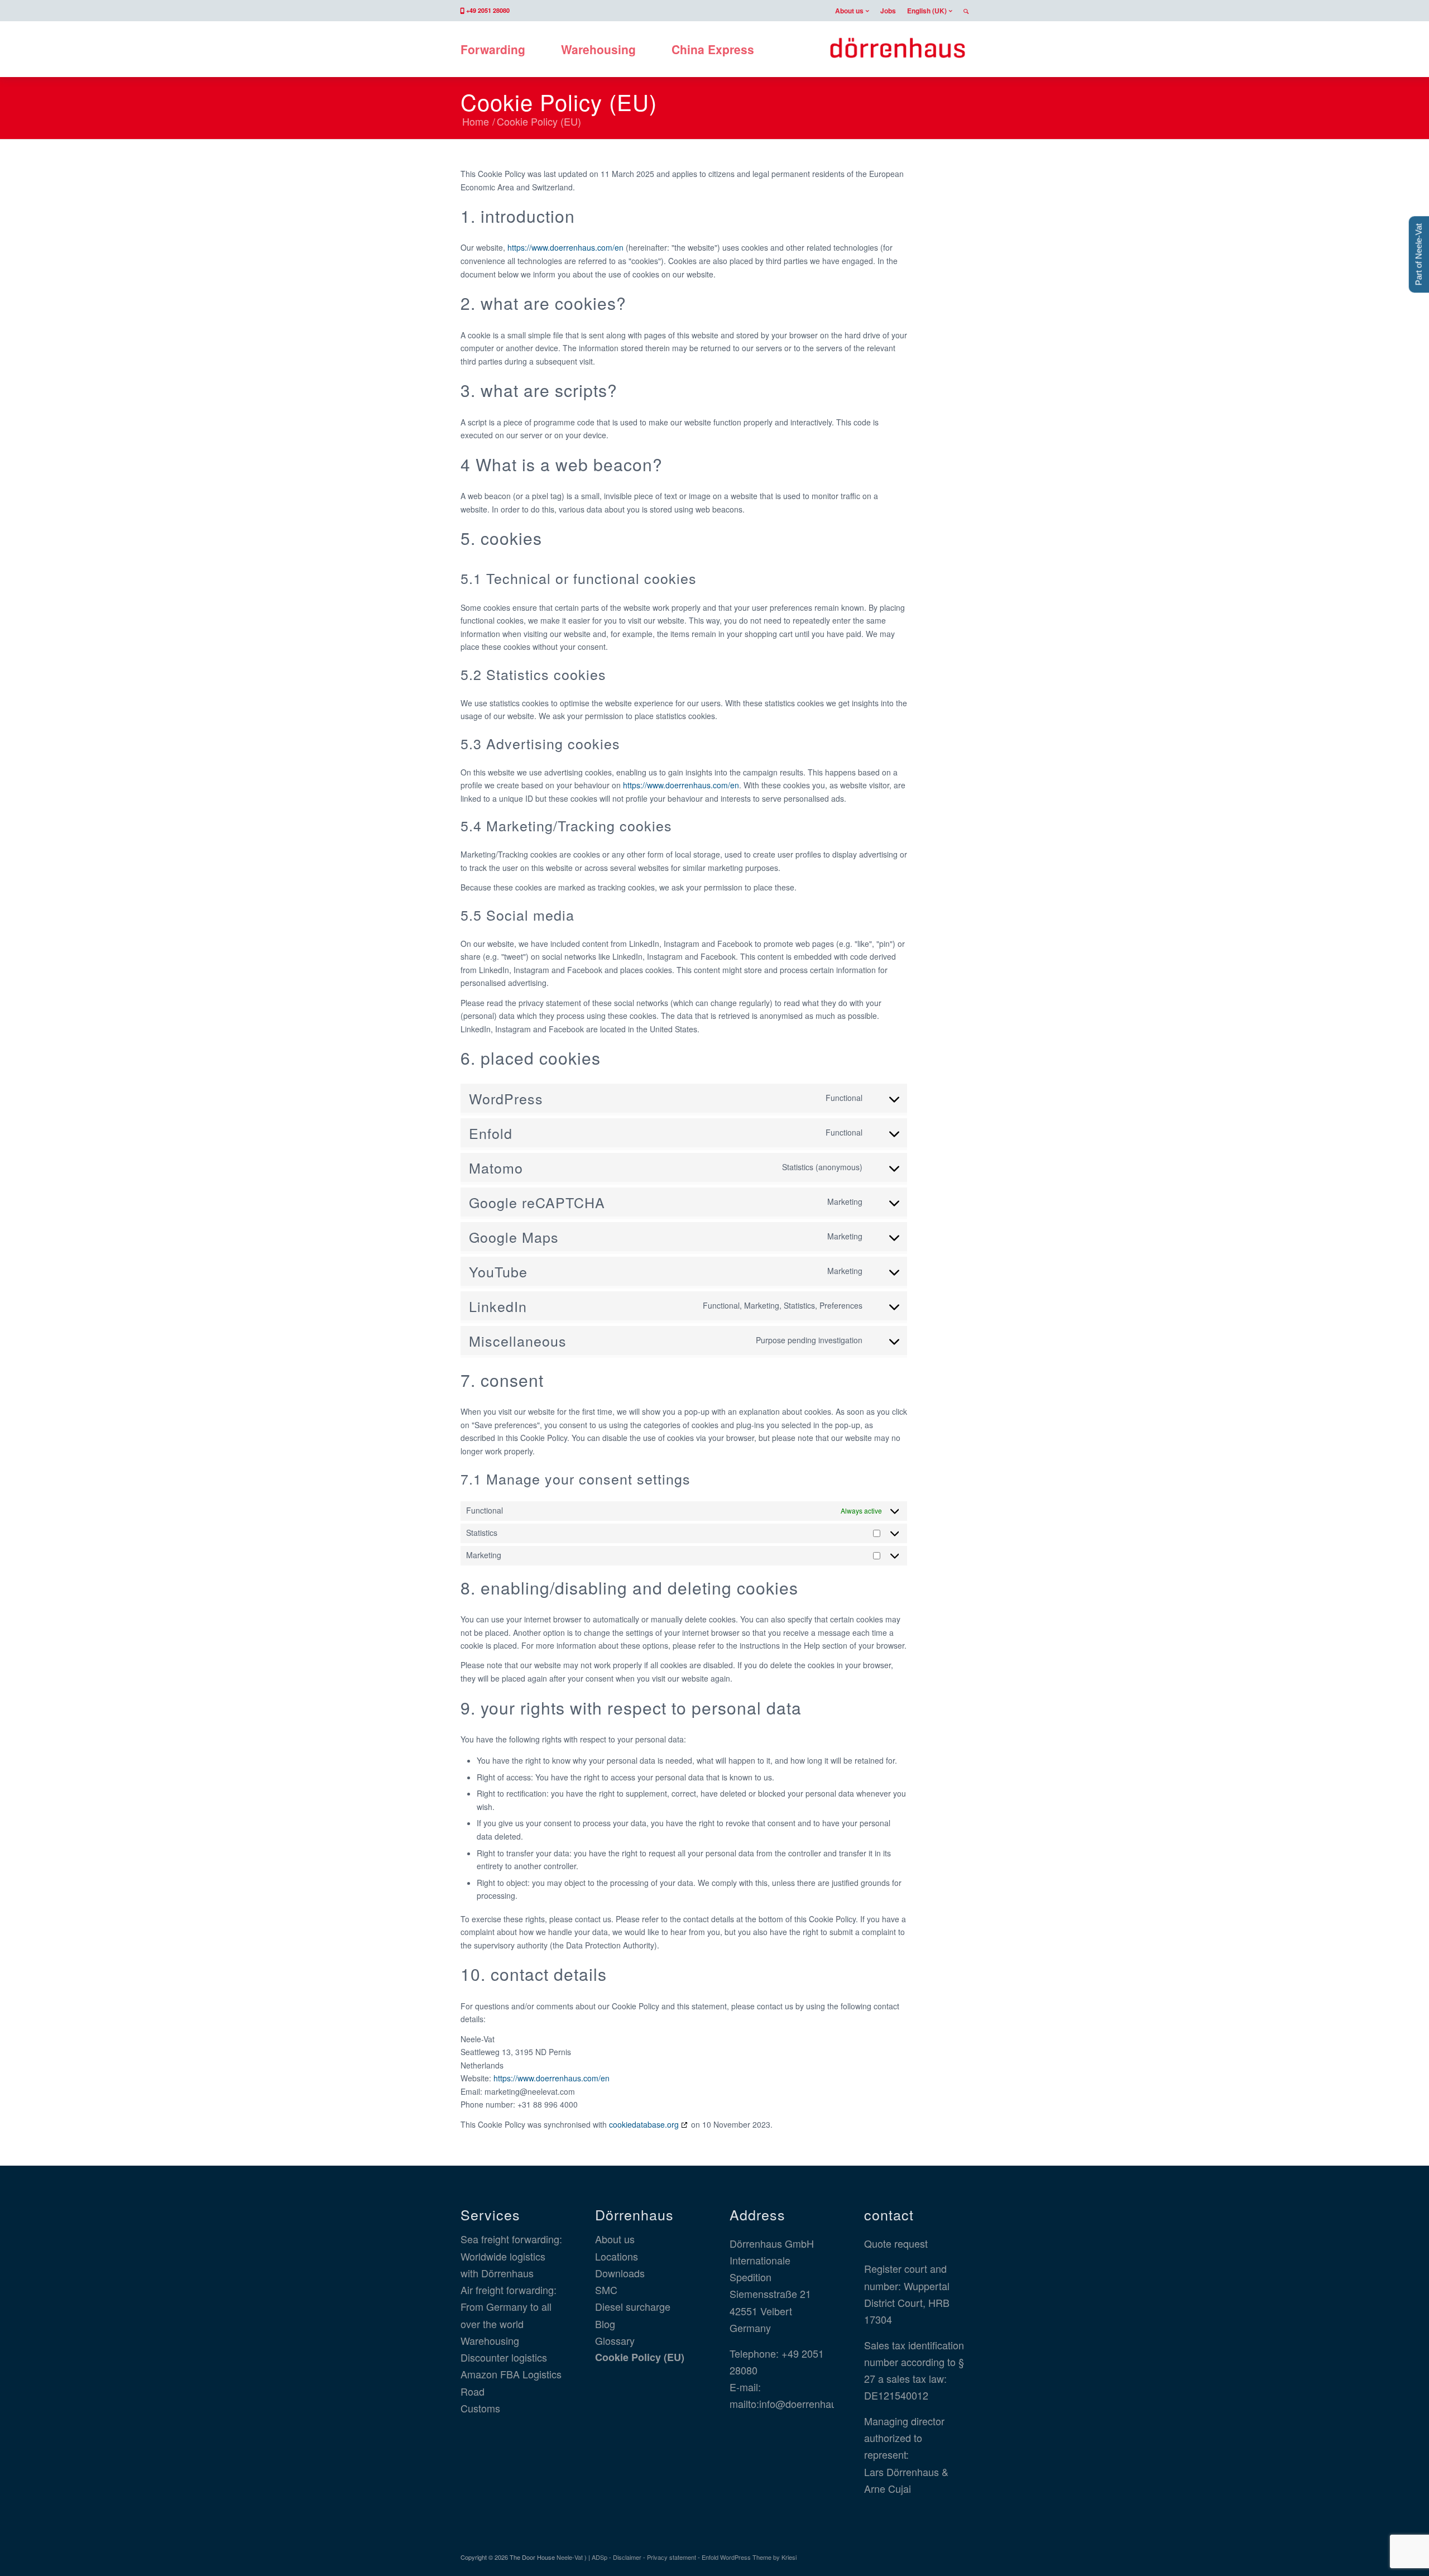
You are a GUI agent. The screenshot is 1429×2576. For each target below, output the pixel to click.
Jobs (888, 11)
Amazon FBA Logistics (511, 2374)
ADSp (600, 2557)
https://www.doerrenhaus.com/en (565, 247)
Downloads (620, 2273)
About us (849, 11)
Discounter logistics (504, 2357)
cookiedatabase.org (644, 2124)
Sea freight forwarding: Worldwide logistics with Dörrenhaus (511, 2256)
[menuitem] (852, 11)
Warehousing (490, 2340)
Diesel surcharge (633, 2306)
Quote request (896, 2243)
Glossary (615, 2340)
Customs (480, 2408)
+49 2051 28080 (488, 10)
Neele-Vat (570, 2557)
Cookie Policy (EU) (559, 101)
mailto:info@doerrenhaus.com (797, 2403)
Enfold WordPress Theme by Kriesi (749, 2557)
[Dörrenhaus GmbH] (897, 49)
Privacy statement (672, 2557)
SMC (606, 2290)
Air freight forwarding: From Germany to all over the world (509, 2307)
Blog (605, 2324)
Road (473, 2391)
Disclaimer (627, 2557)
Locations (617, 2256)
